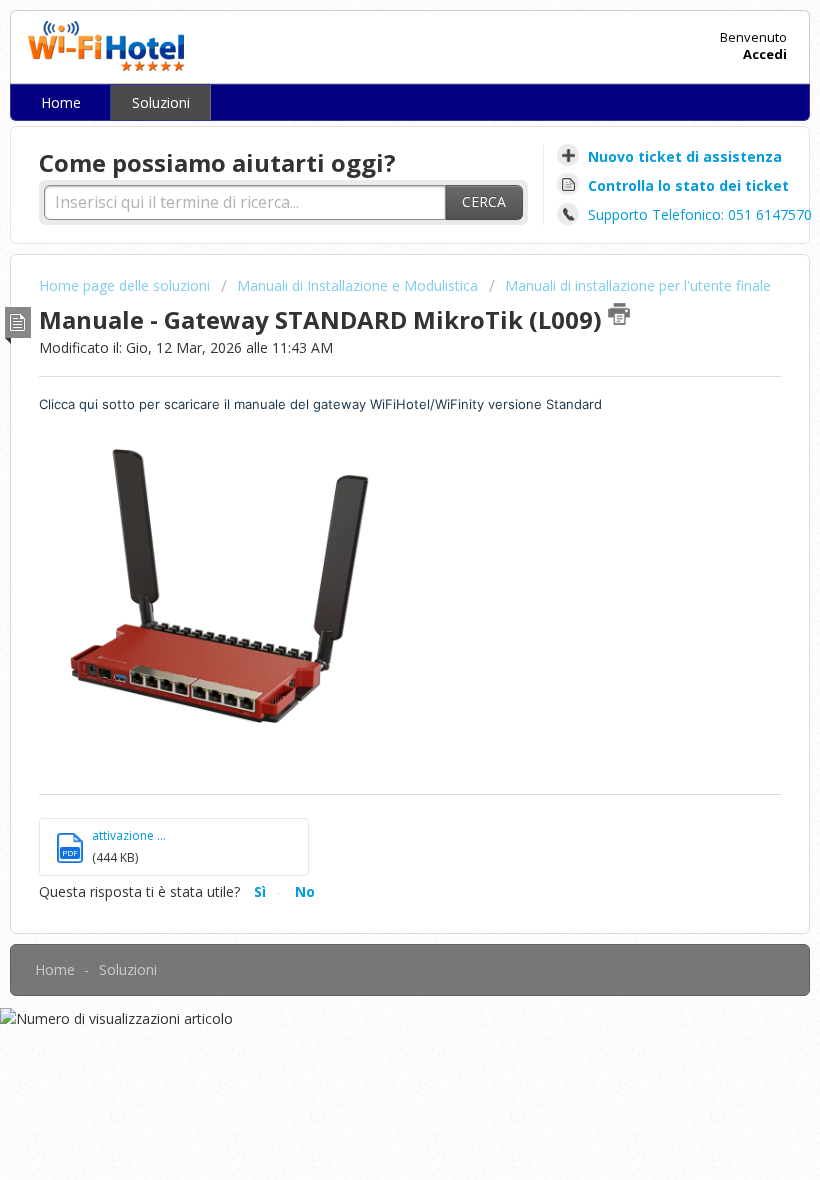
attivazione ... (129, 835)
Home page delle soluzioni (126, 285)
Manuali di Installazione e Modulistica (357, 285)
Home (61, 102)
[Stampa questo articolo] (619, 314)
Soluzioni (161, 102)
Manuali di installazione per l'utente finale (638, 285)
